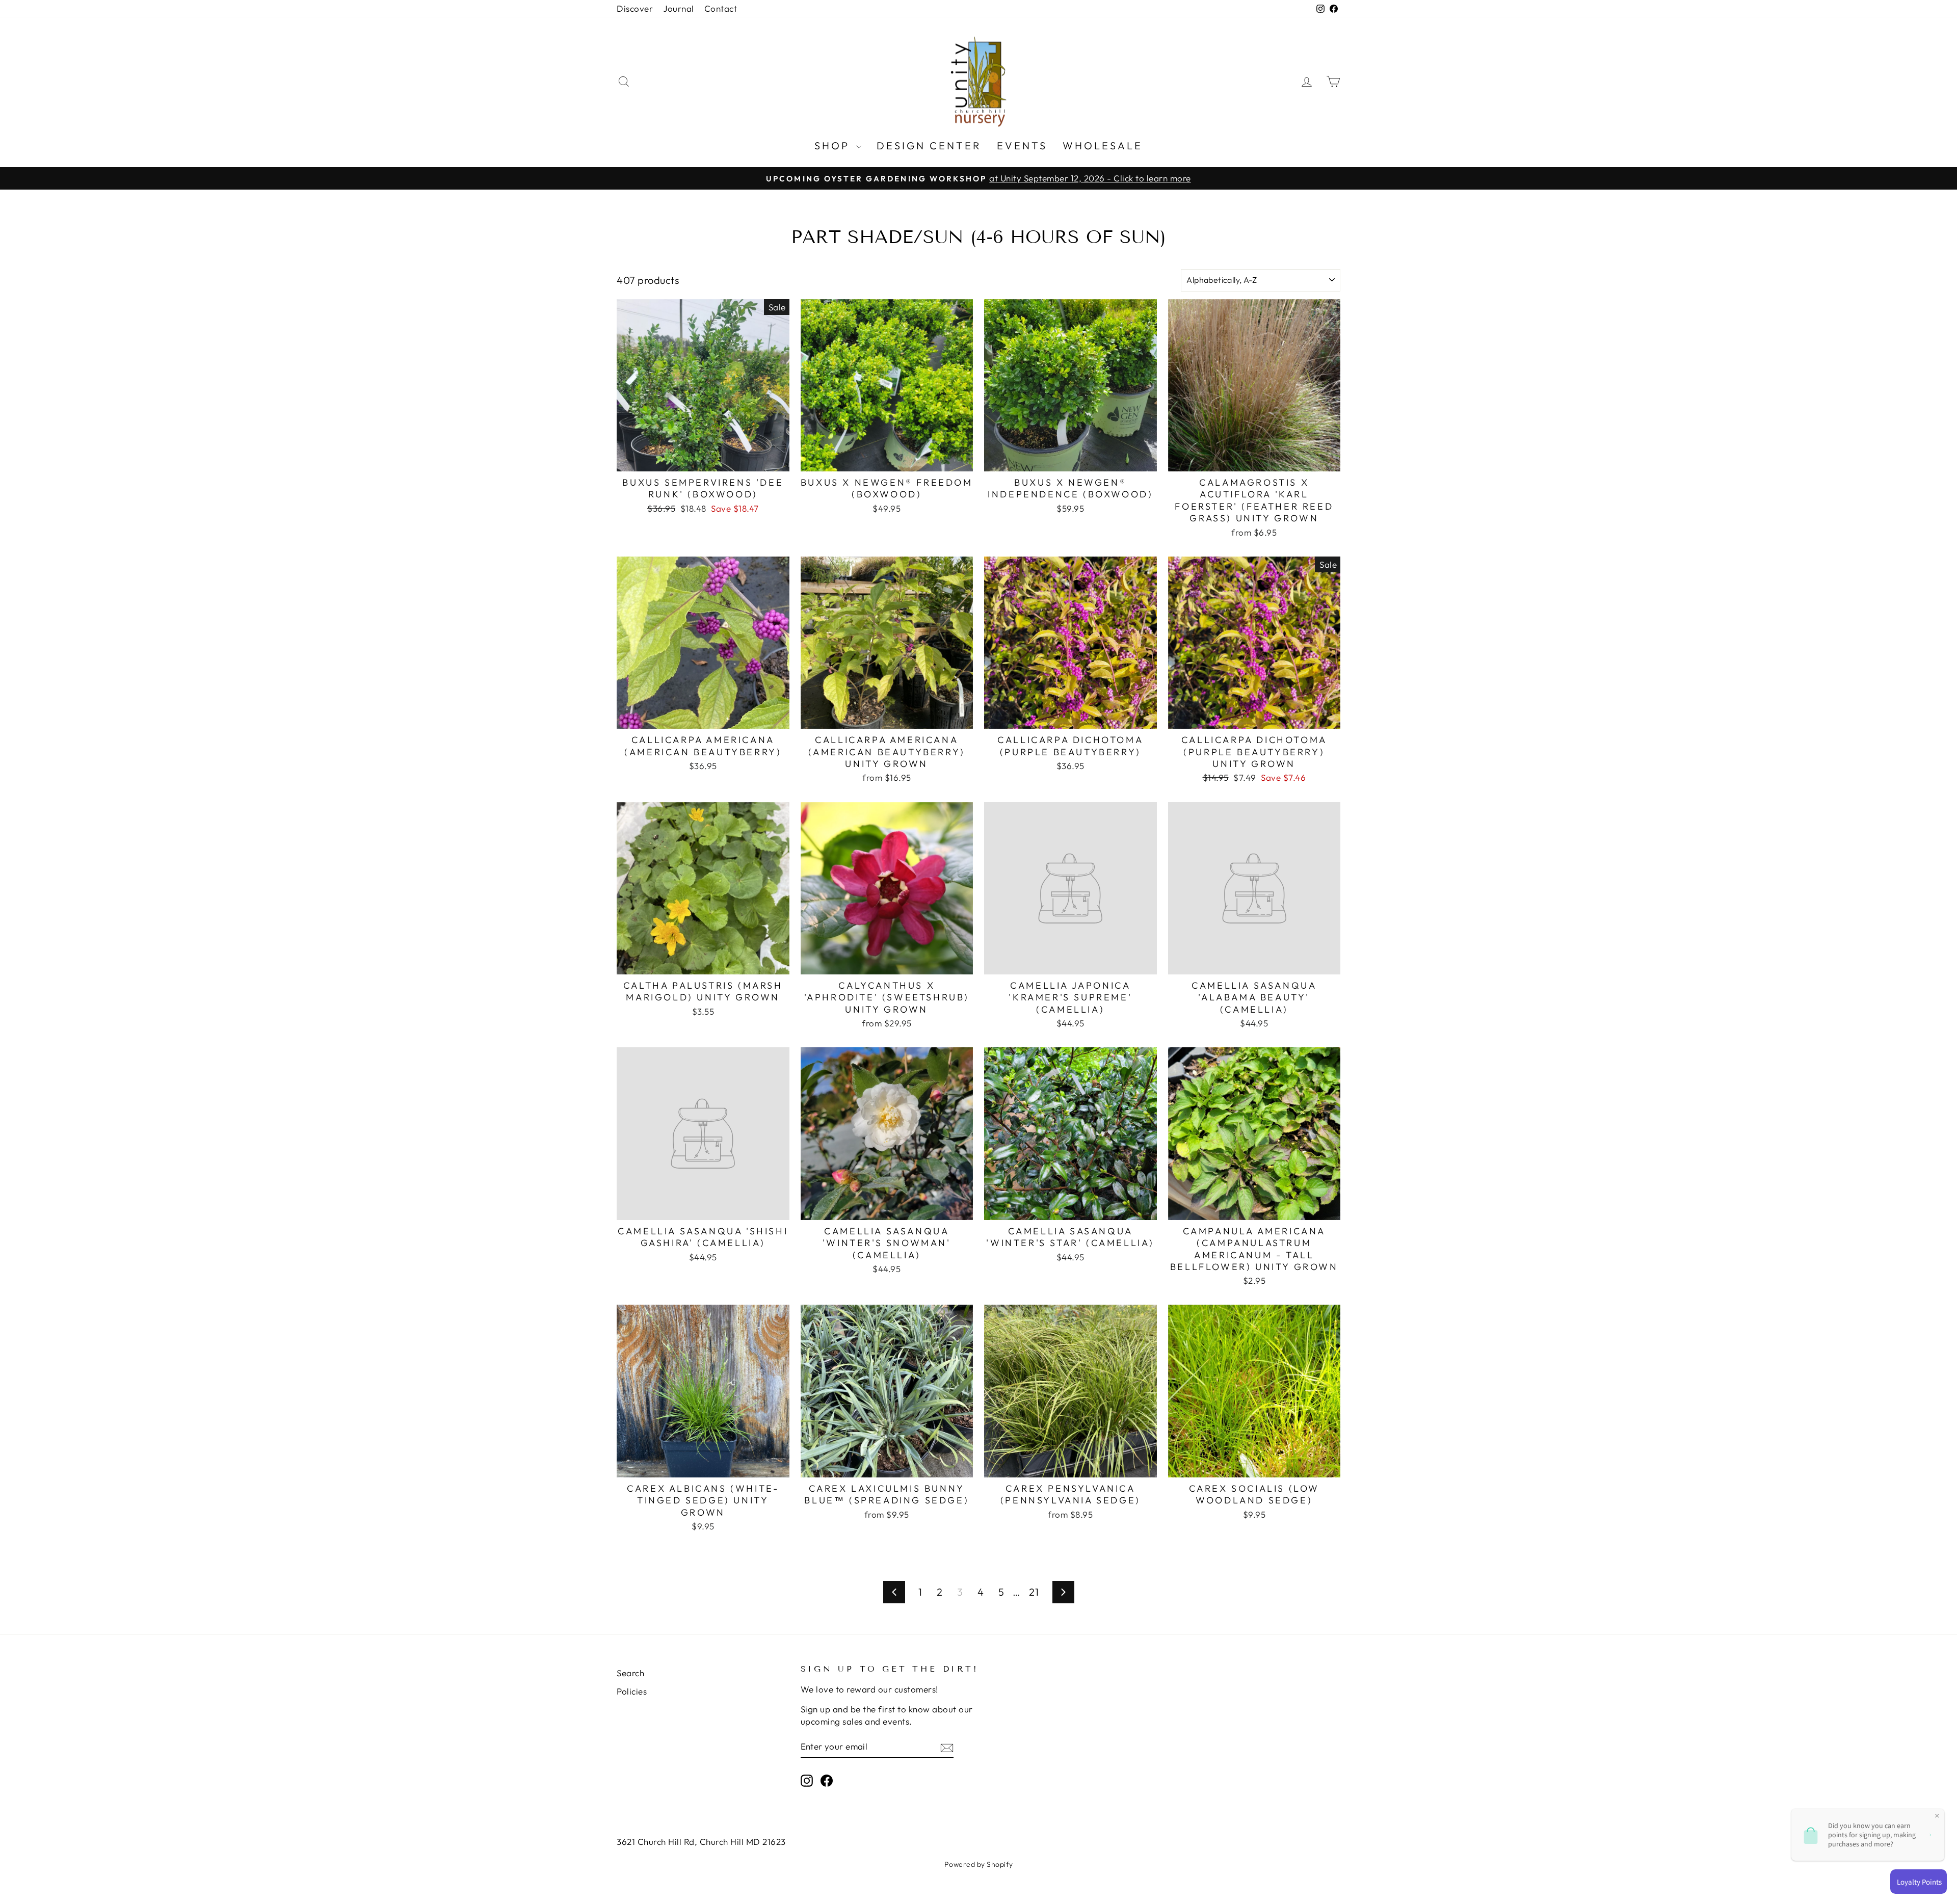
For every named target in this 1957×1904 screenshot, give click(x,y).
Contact (721, 8)
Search (630, 1673)
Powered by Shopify (979, 1864)
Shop (834, 146)
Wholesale (1103, 146)
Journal (679, 8)
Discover (635, 8)
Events (1022, 146)
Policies (632, 1691)
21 (1034, 1592)
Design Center (929, 146)
